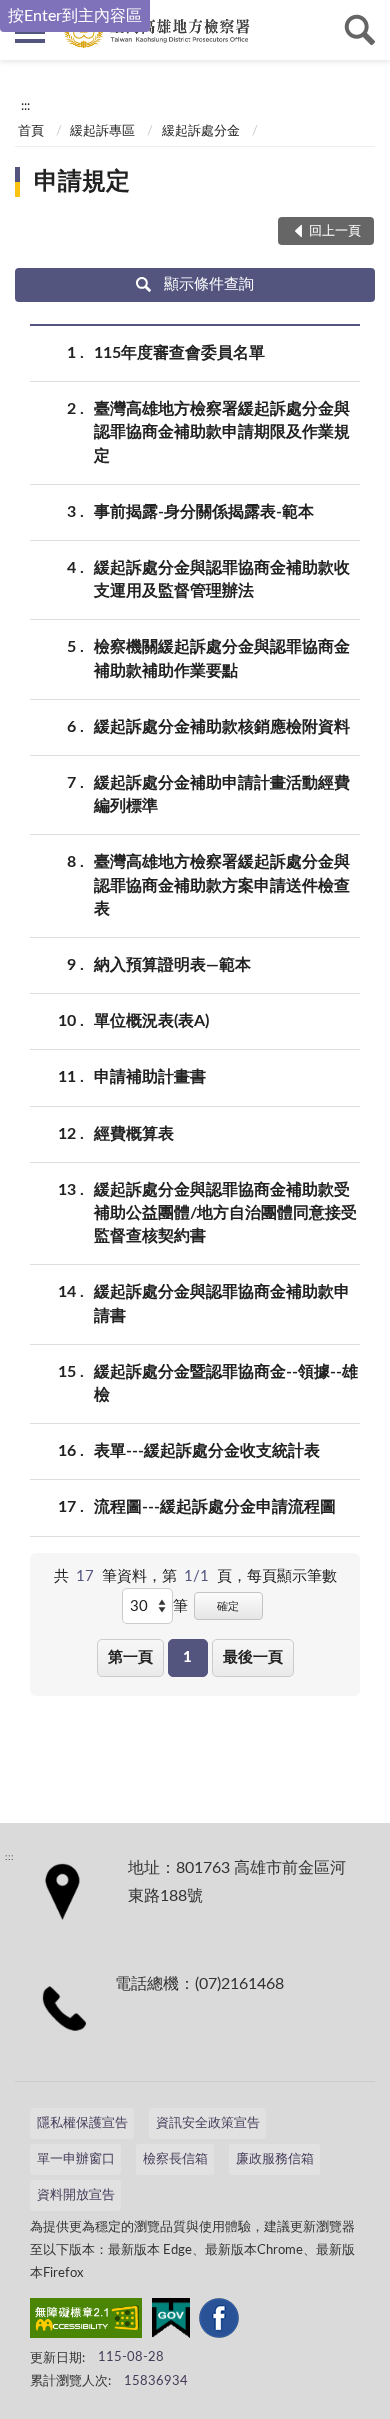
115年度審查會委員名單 (179, 353)
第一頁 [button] (130, 1657)
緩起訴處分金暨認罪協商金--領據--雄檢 (226, 1383)
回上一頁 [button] (335, 231)
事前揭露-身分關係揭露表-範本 (204, 512)
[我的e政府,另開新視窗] (171, 2322)
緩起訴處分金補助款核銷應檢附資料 (222, 727)
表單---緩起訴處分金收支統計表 (207, 1451)
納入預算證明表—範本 (172, 965)
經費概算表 (134, 1134)
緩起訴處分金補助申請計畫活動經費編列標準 (222, 794)
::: (25, 106)
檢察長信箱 (175, 2159)
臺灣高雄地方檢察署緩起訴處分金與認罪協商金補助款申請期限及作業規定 (222, 432)
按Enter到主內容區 (75, 16)
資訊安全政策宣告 (208, 2123)
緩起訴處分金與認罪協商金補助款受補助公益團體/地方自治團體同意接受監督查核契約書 (225, 1213)
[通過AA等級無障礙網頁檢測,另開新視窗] (86, 2322)
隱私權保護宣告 (82, 2123)
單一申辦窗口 (76, 2159)
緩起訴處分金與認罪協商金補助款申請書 (222, 1303)
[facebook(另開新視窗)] (219, 2322)
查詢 (360, 30)
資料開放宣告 (76, 2195)
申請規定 (82, 182)
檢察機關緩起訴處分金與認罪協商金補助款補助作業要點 (222, 658)
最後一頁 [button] (253, 1657)
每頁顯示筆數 (292, 1576)
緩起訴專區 (102, 131)
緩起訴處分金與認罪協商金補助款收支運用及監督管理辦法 (222, 579)
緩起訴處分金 (201, 131)
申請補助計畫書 (150, 1077)
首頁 (31, 131)
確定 (228, 1606)
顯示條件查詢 (209, 284)
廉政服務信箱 (275, 2159)
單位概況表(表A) (151, 1021)
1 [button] (187, 1657)
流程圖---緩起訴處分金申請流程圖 (215, 1507)
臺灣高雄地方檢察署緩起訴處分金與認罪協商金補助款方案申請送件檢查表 (222, 885)
